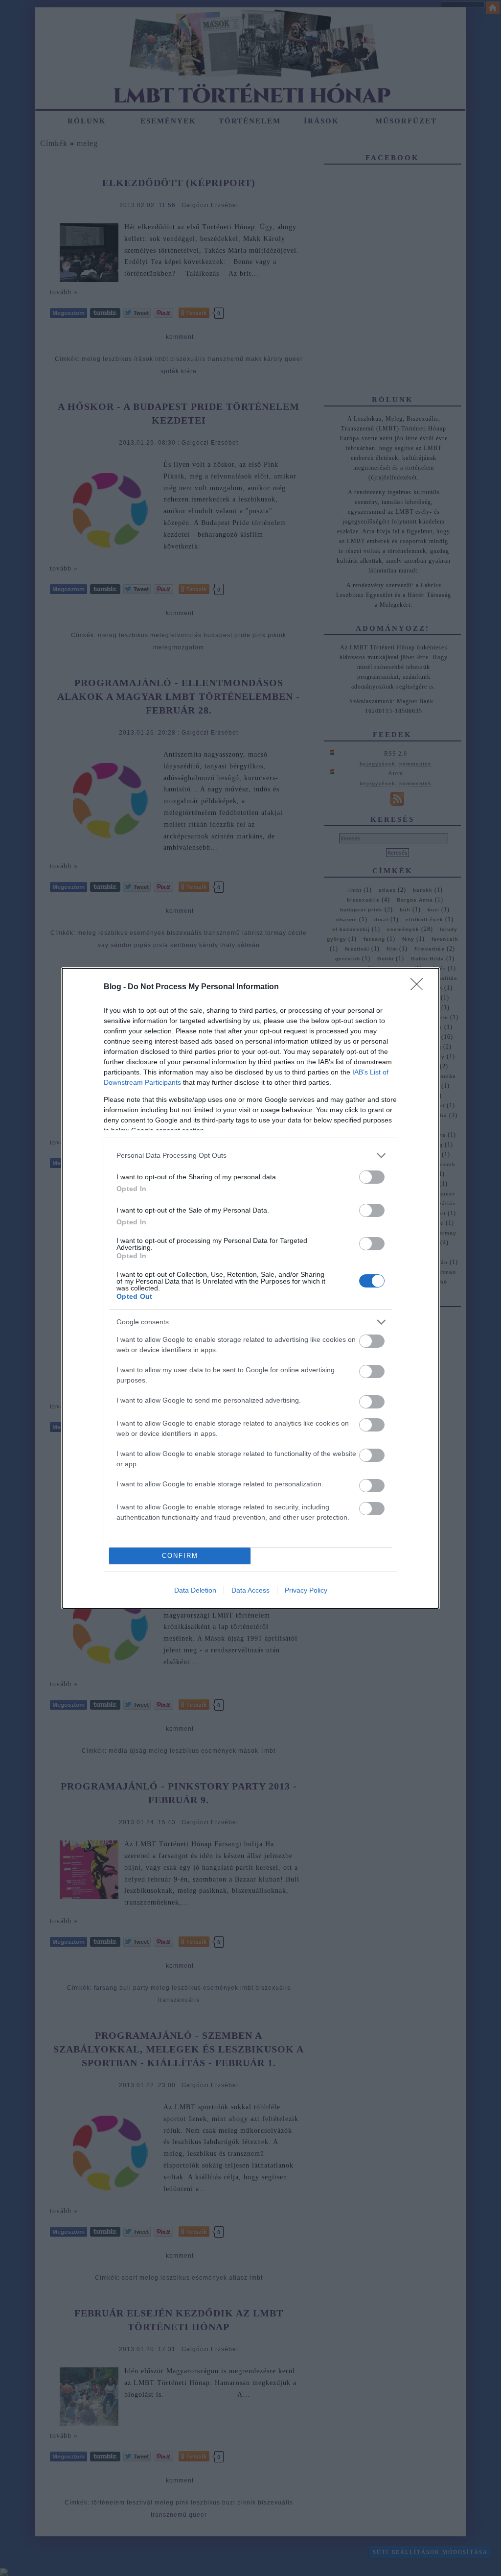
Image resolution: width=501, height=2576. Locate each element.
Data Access (250, 1590)
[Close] (420, 987)
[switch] (372, 1177)
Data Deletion (195, 1590)
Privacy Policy (306, 1590)
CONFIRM (180, 1556)
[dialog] (250, 1288)
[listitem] (250, 1156)
